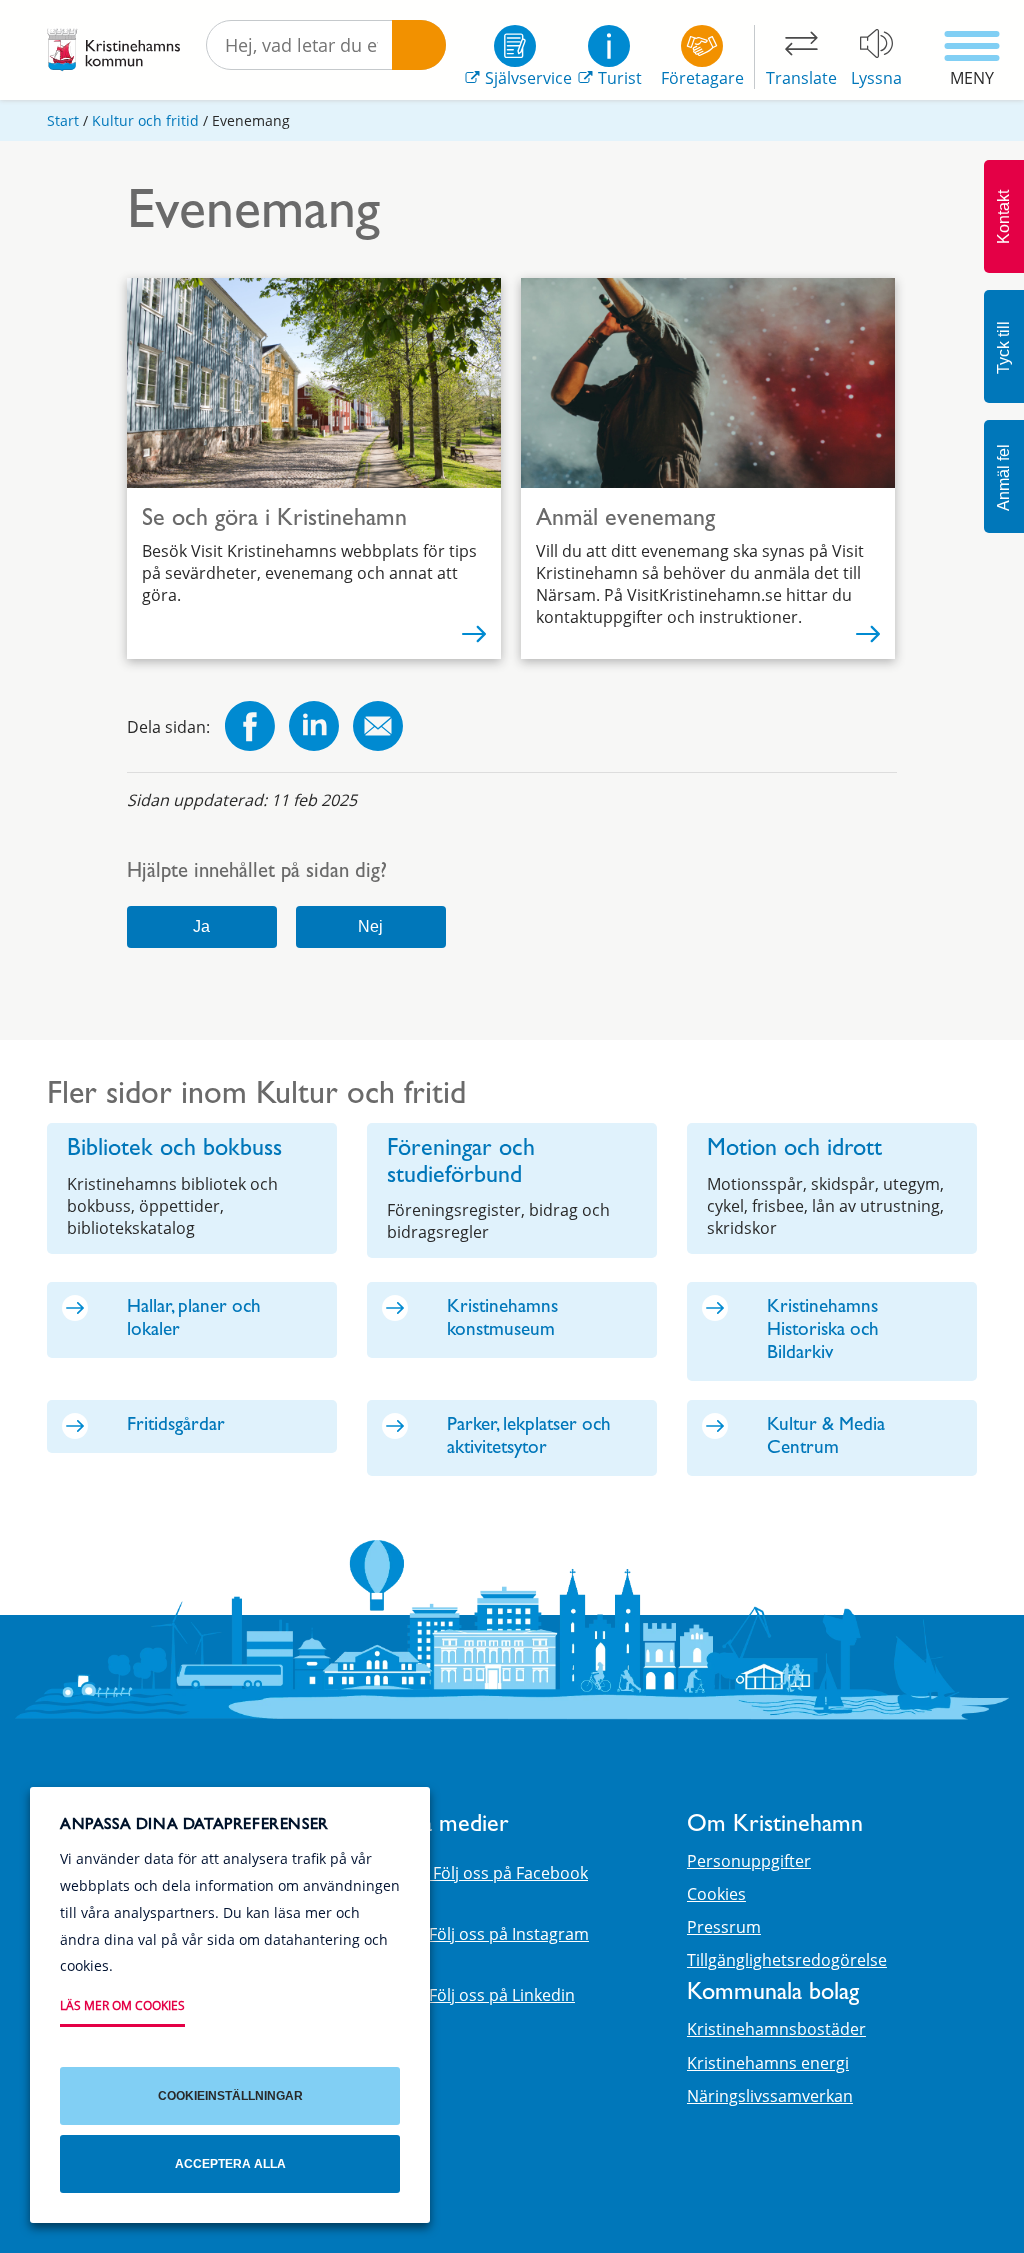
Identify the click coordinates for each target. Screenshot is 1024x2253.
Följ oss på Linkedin (502, 1995)
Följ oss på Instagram (509, 1934)
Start (63, 120)
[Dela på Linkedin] (314, 728)
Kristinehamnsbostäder (776, 2029)
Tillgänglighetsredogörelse (787, 1960)
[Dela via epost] (378, 728)
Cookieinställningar (230, 2096)
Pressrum (724, 1927)
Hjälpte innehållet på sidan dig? (257, 873)
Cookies (716, 1894)
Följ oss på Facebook (508, 1873)
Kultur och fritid (145, 120)
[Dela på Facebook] (250, 728)
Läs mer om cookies (122, 2005)
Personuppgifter (749, 1861)
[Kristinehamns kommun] (113, 50)
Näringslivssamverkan (770, 2096)
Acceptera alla (230, 2164)
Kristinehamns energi (768, 2063)
